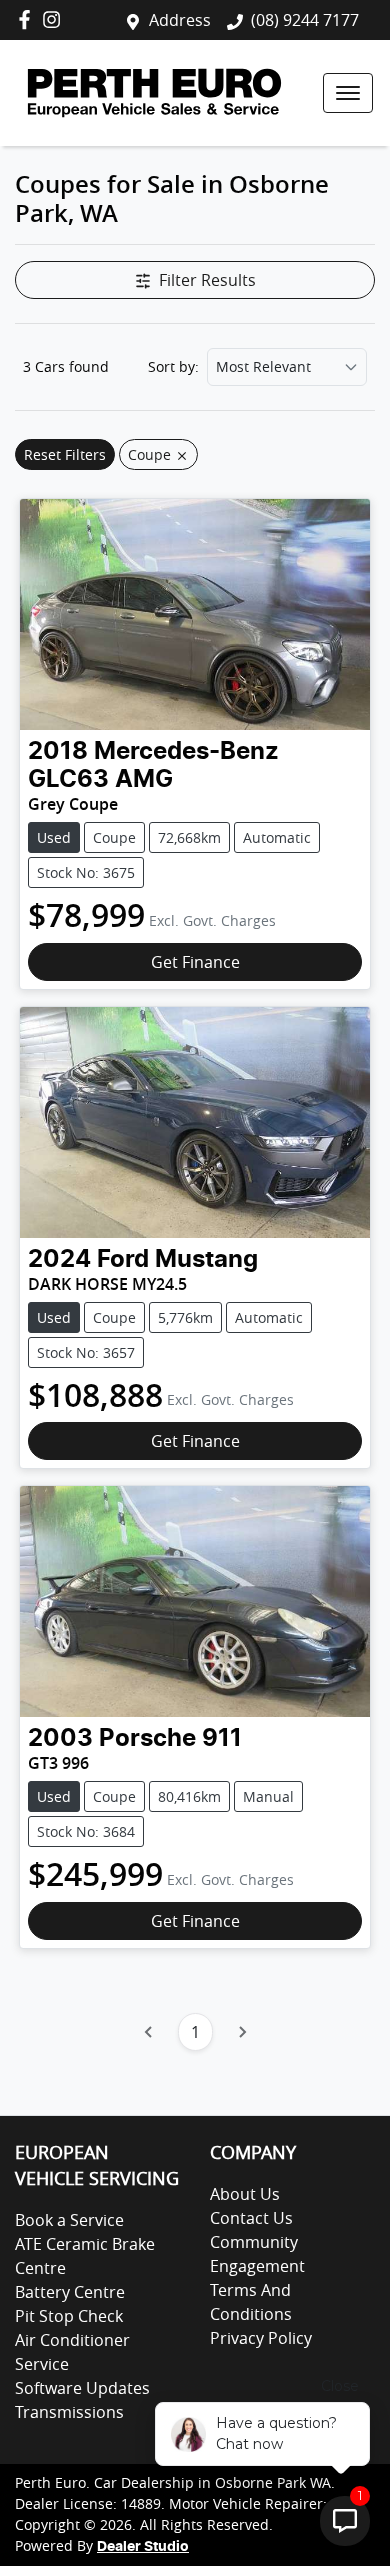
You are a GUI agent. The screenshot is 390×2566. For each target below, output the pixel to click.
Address (180, 20)
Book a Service (69, 2220)
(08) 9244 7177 (305, 20)
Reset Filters (65, 454)
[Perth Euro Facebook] (28, 19)
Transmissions (69, 2412)
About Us (245, 2194)
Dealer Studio (143, 2547)
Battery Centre (70, 2292)
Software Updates (82, 2388)
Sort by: (173, 367)
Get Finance (195, 962)
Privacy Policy (261, 2338)
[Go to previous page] (149, 2032)
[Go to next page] (242, 2032)
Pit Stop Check (69, 2316)
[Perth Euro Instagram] (55, 19)
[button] (348, 93)
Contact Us (251, 2218)
